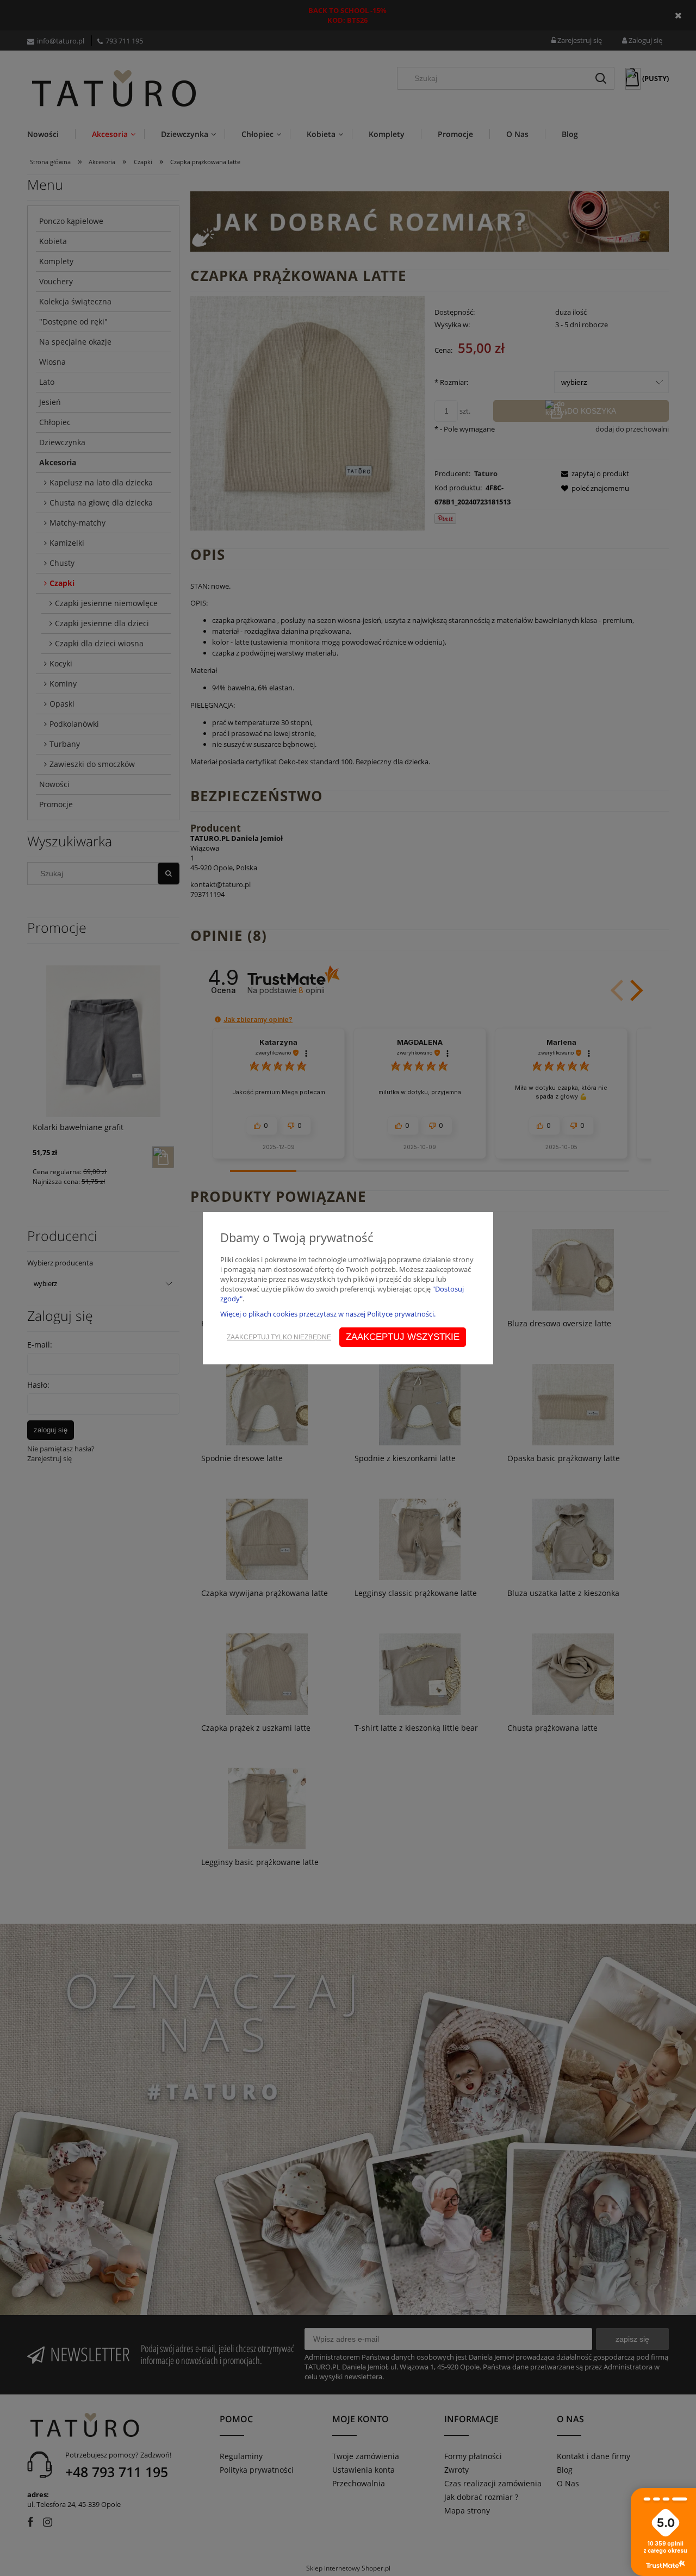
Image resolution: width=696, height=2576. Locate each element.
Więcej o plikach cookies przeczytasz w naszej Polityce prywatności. (328, 1314)
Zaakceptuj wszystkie (403, 1337)
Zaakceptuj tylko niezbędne (279, 1337)
